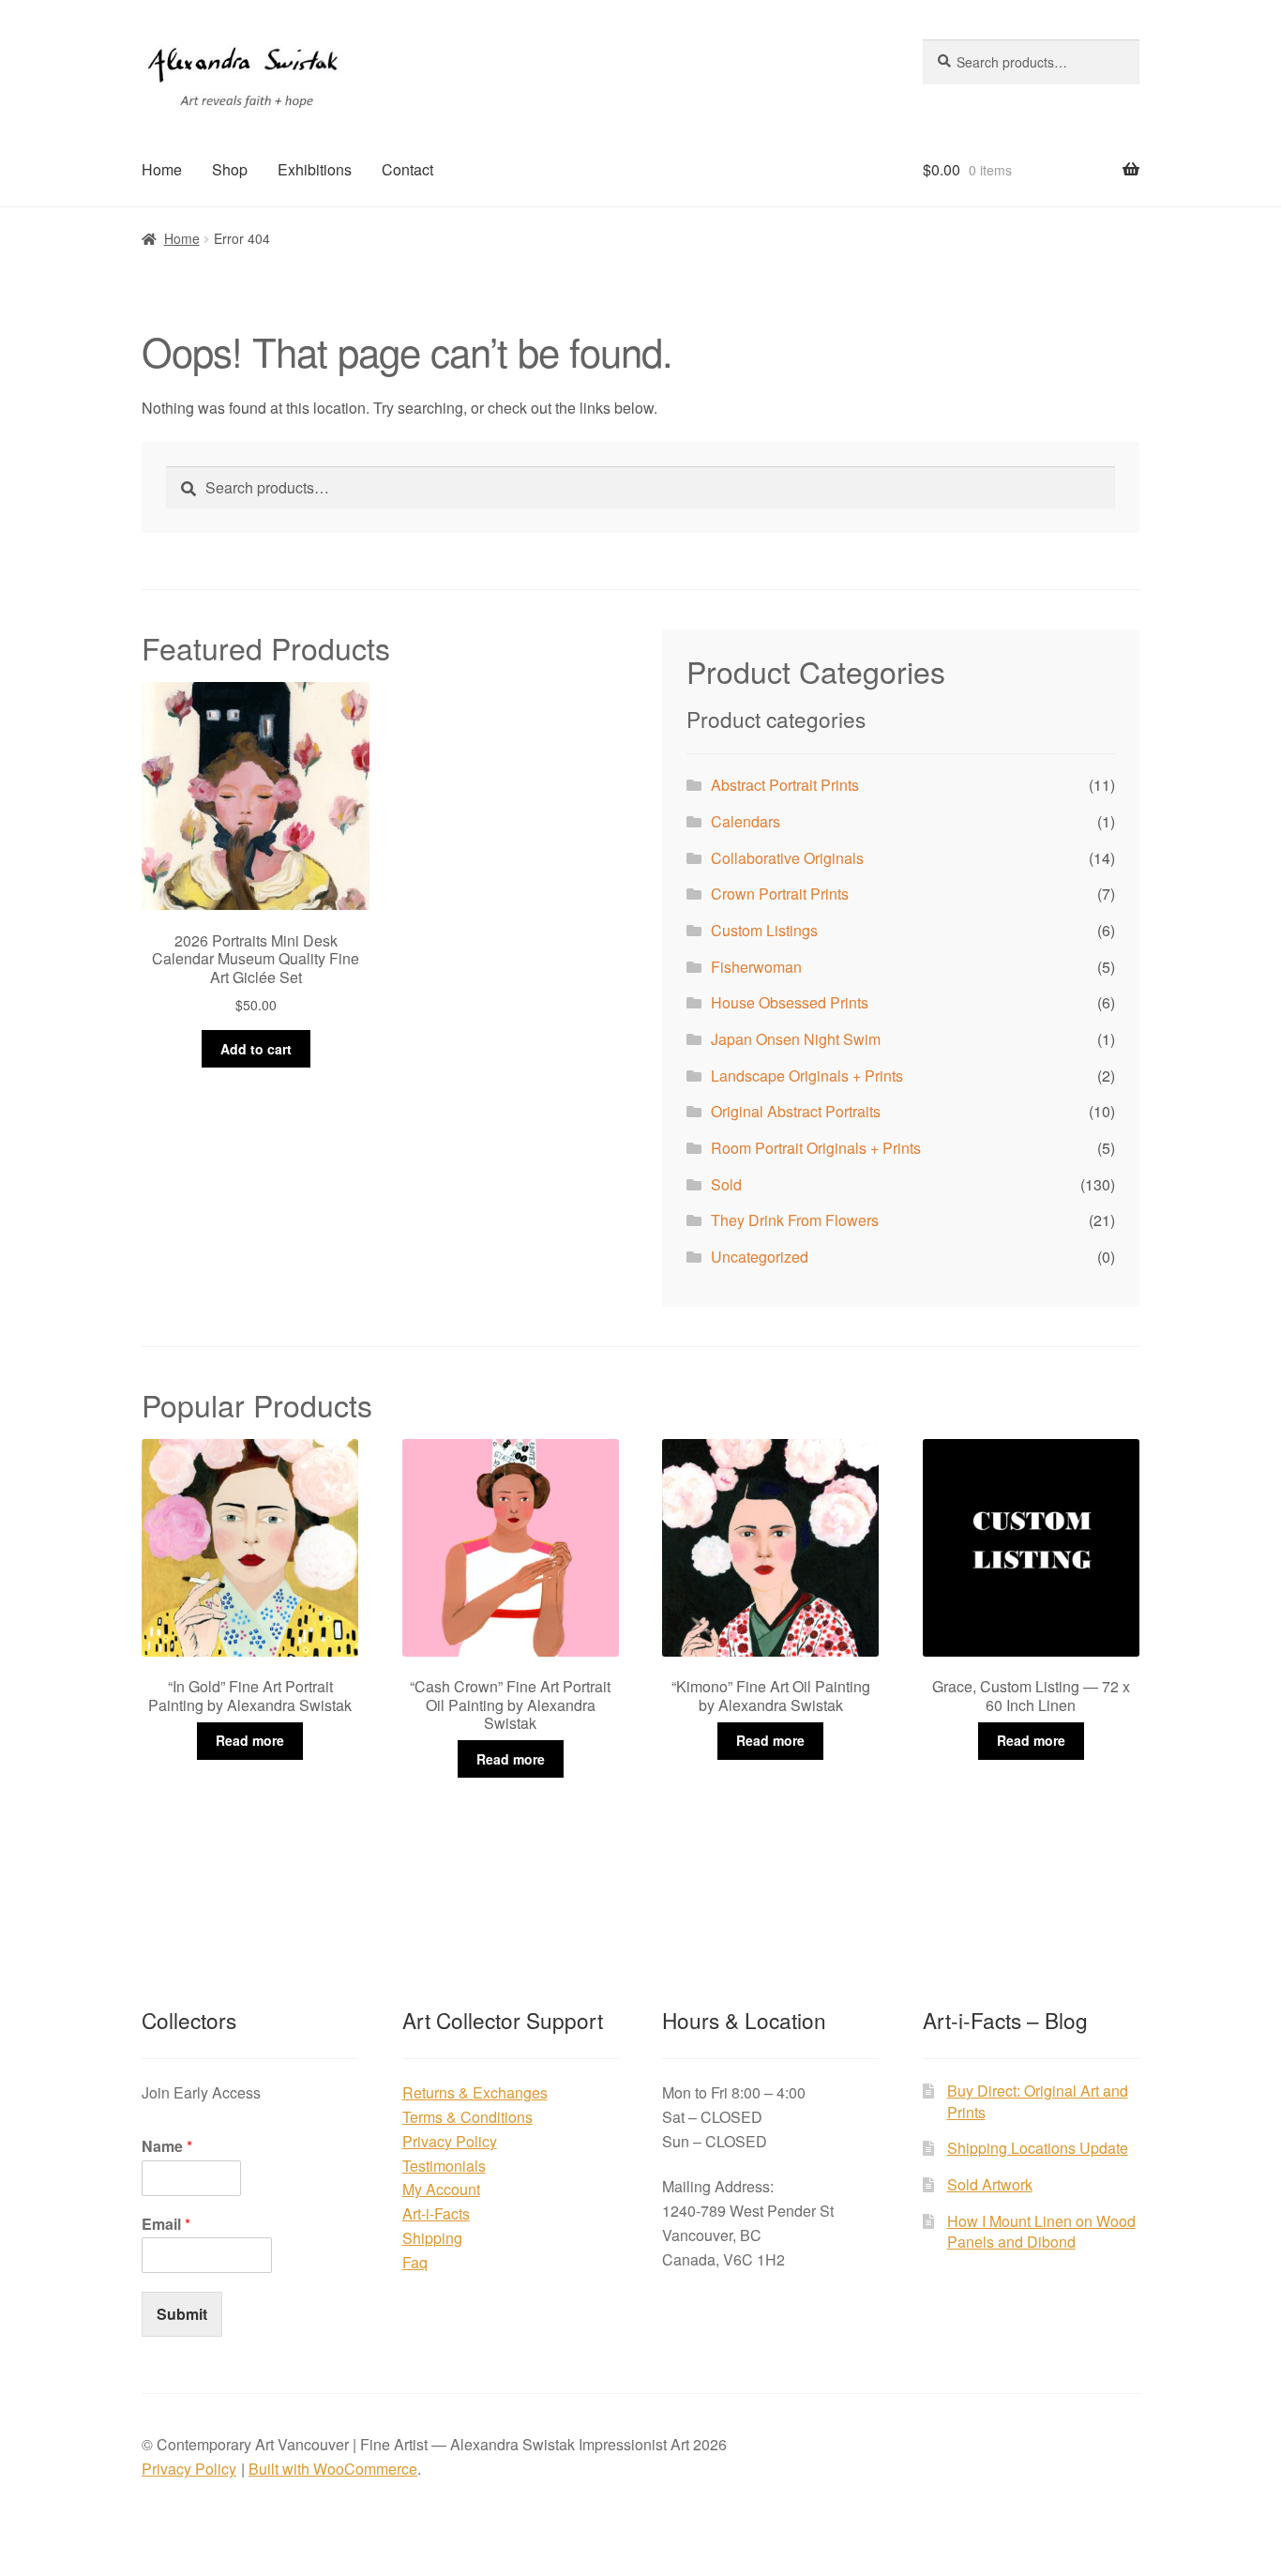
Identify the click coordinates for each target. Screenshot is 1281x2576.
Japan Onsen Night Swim (796, 1039)
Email (166, 2225)
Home (162, 169)
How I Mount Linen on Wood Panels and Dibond (1041, 2232)
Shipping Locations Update (1038, 2148)
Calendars (746, 821)
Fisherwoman (756, 967)
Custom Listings (764, 930)
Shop (230, 169)
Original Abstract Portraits (796, 1111)
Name (167, 2147)
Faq (415, 2262)
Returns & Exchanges (475, 2092)
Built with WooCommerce (333, 2469)
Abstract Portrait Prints (785, 785)
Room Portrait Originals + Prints (816, 1148)
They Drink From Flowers (795, 1220)
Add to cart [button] (256, 1049)
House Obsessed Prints (790, 1002)
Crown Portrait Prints (780, 894)
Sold (726, 1184)
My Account (441, 2189)
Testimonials (444, 2166)
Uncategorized (760, 1257)
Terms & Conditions (467, 2117)
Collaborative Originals (787, 858)
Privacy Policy (450, 2141)
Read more (250, 1740)
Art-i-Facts (436, 2213)
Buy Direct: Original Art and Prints (1038, 2101)
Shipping (432, 2238)
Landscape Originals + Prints (807, 1076)
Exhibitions (315, 169)
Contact (407, 169)
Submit (182, 2314)
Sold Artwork (990, 2184)
